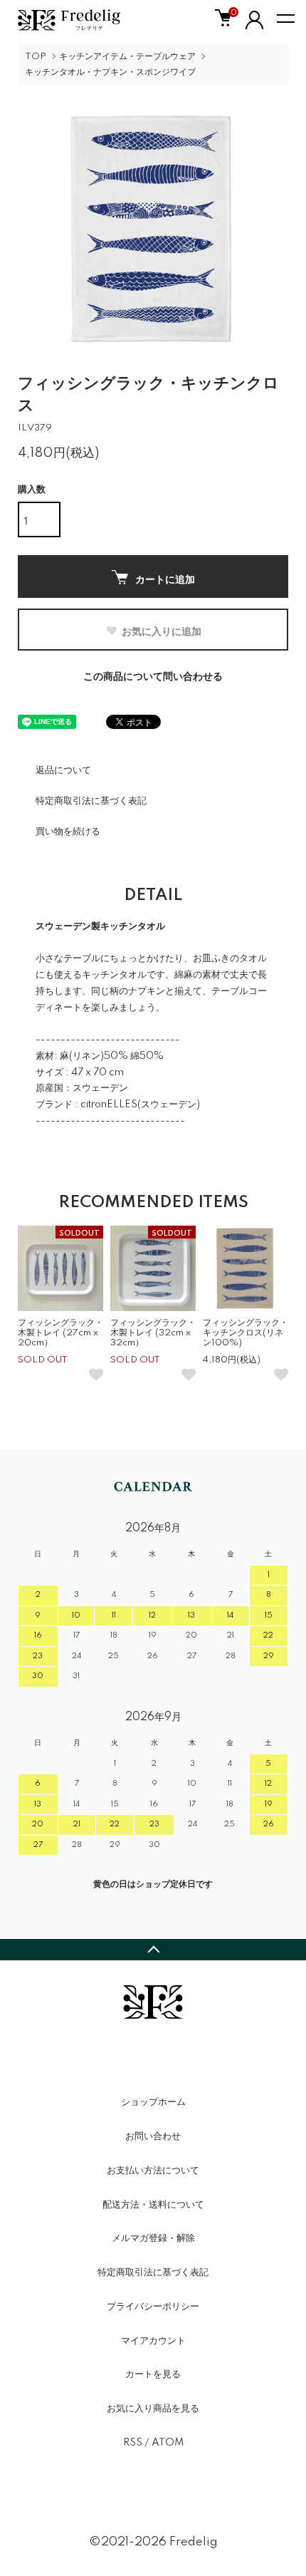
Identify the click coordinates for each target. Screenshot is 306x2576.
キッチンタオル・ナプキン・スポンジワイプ (110, 72)
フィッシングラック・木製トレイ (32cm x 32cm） (153, 1333)
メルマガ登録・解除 (153, 2238)
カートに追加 (165, 579)
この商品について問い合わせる (153, 677)
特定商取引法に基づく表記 (91, 801)
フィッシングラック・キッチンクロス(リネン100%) (246, 1333)
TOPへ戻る (153, 1950)
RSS (133, 2443)
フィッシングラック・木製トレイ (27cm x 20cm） (60, 1333)
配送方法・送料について (153, 2205)
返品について (63, 770)
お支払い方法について (153, 2171)
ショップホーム (153, 2102)
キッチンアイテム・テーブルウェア (127, 57)
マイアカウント (153, 2341)
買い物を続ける (68, 832)
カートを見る (153, 2374)
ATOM (168, 2443)
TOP (36, 57)
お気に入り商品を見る (153, 2409)
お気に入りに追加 (162, 631)
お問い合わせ (153, 2136)
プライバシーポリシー (153, 2307)
